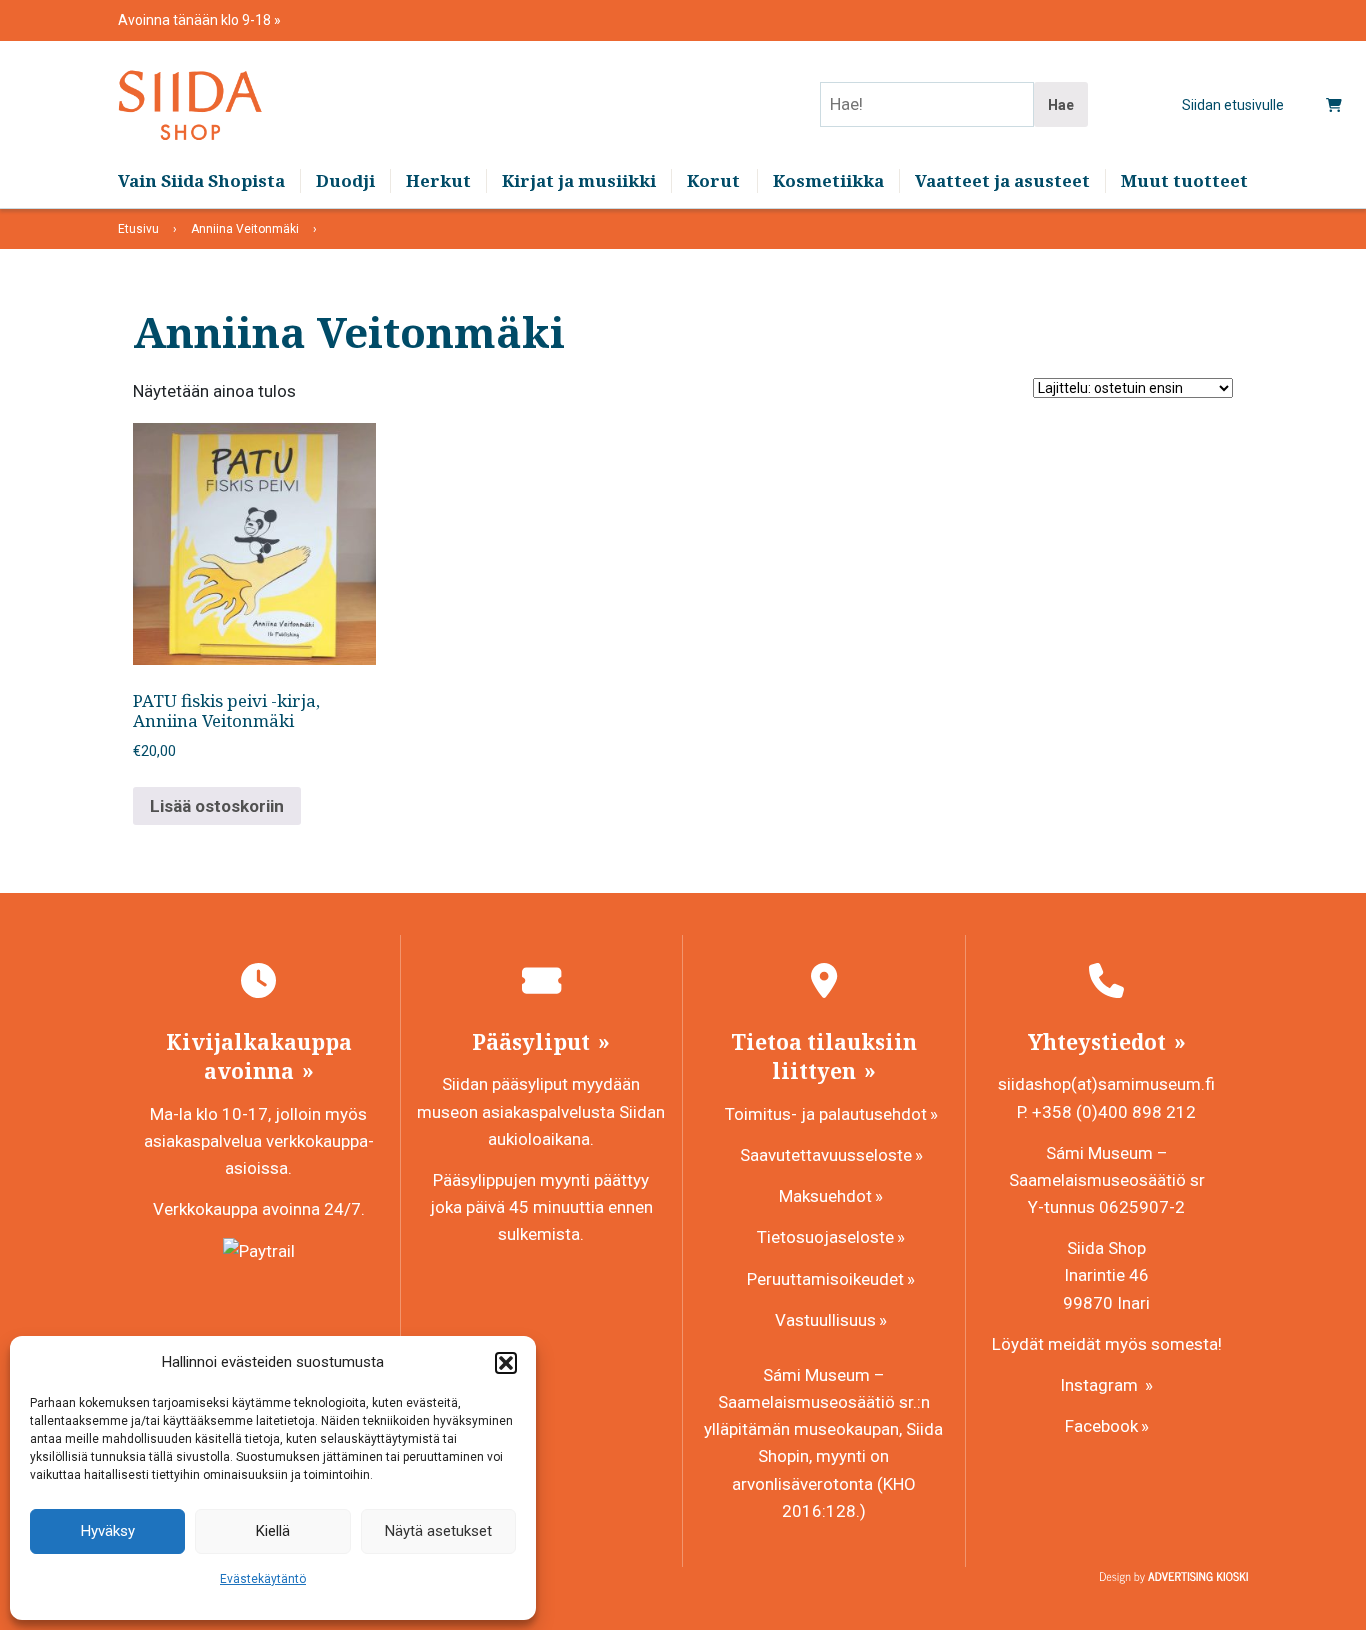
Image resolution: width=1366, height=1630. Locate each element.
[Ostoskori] (1334, 105)
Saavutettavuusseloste (826, 1155)
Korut (713, 180)
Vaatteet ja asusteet (1002, 180)
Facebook (1101, 1426)
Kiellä (273, 1531)
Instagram (1101, 1385)
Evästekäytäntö (263, 1579)
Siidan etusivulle (1233, 105)
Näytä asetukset (438, 1531)
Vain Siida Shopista (201, 180)
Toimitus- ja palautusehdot (826, 1114)
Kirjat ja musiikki (579, 180)
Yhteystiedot (1099, 1042)
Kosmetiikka (828, 180)
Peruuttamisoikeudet (825, 1279)
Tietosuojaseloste (825, 1237)
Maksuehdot (825, 1196)
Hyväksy (108, 1531)
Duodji (345, 180)
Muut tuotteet (1184, 180)
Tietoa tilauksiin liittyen (824, 1056)
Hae (1061, 105)
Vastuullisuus (825, 1320)
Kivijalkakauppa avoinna (259, 1056)
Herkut (438, 180)
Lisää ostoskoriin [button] (217, 806)
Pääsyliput (533, 1042)
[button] (506, 1363)
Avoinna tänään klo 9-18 (196, 20)
